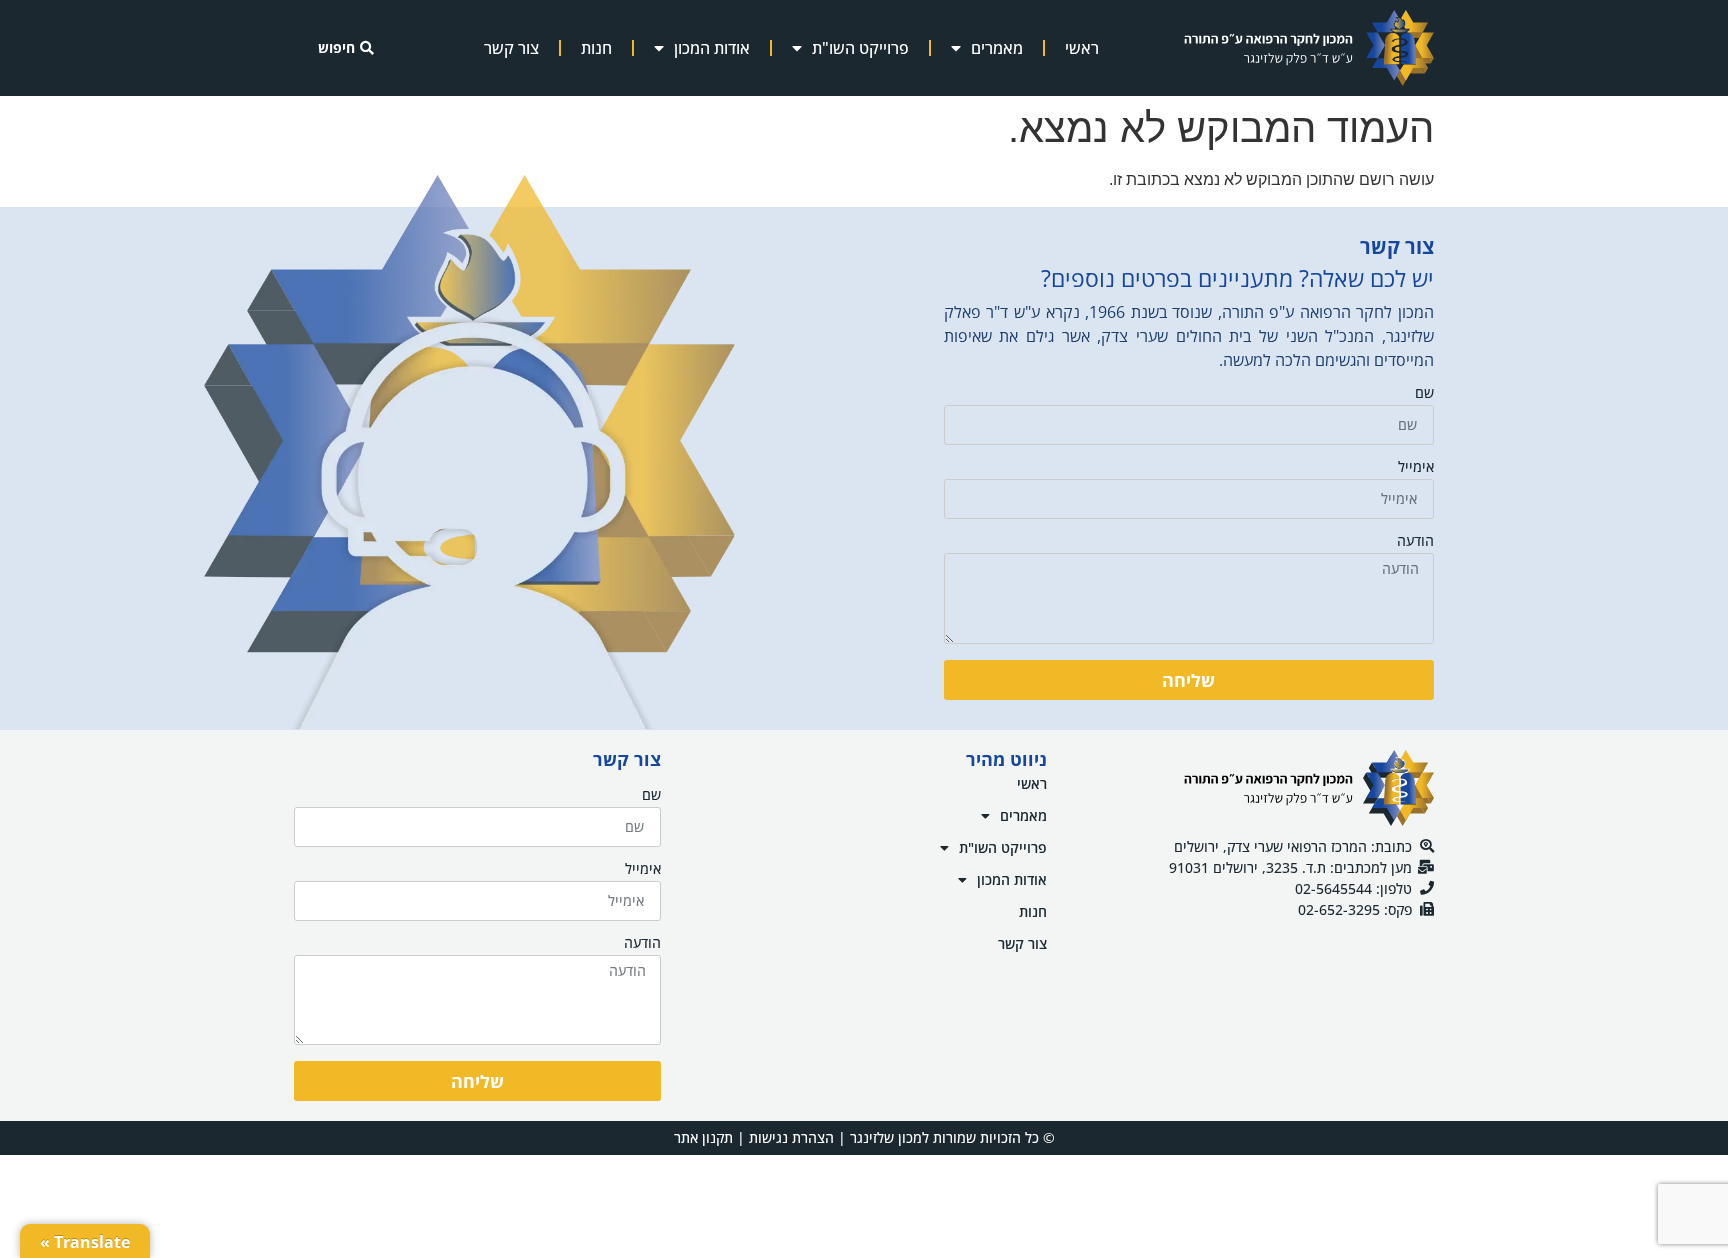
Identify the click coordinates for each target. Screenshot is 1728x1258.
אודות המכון (712, 48)
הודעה (1415, 542)
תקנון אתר (703, 1137)
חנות (596, 48)
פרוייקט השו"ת (860, 48)
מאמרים (997, 48)
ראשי (1082, 48)
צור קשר (511, 48)
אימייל (1416, 468)
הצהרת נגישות (791, 1137)
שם (1424, 394)
